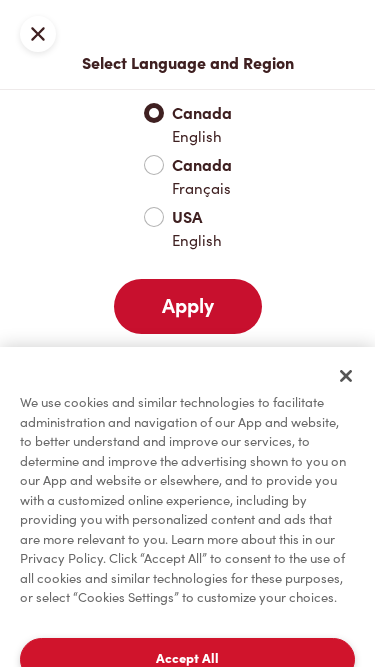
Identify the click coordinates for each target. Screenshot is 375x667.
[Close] (346, 376)
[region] (187, 507)
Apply (188, 306)
